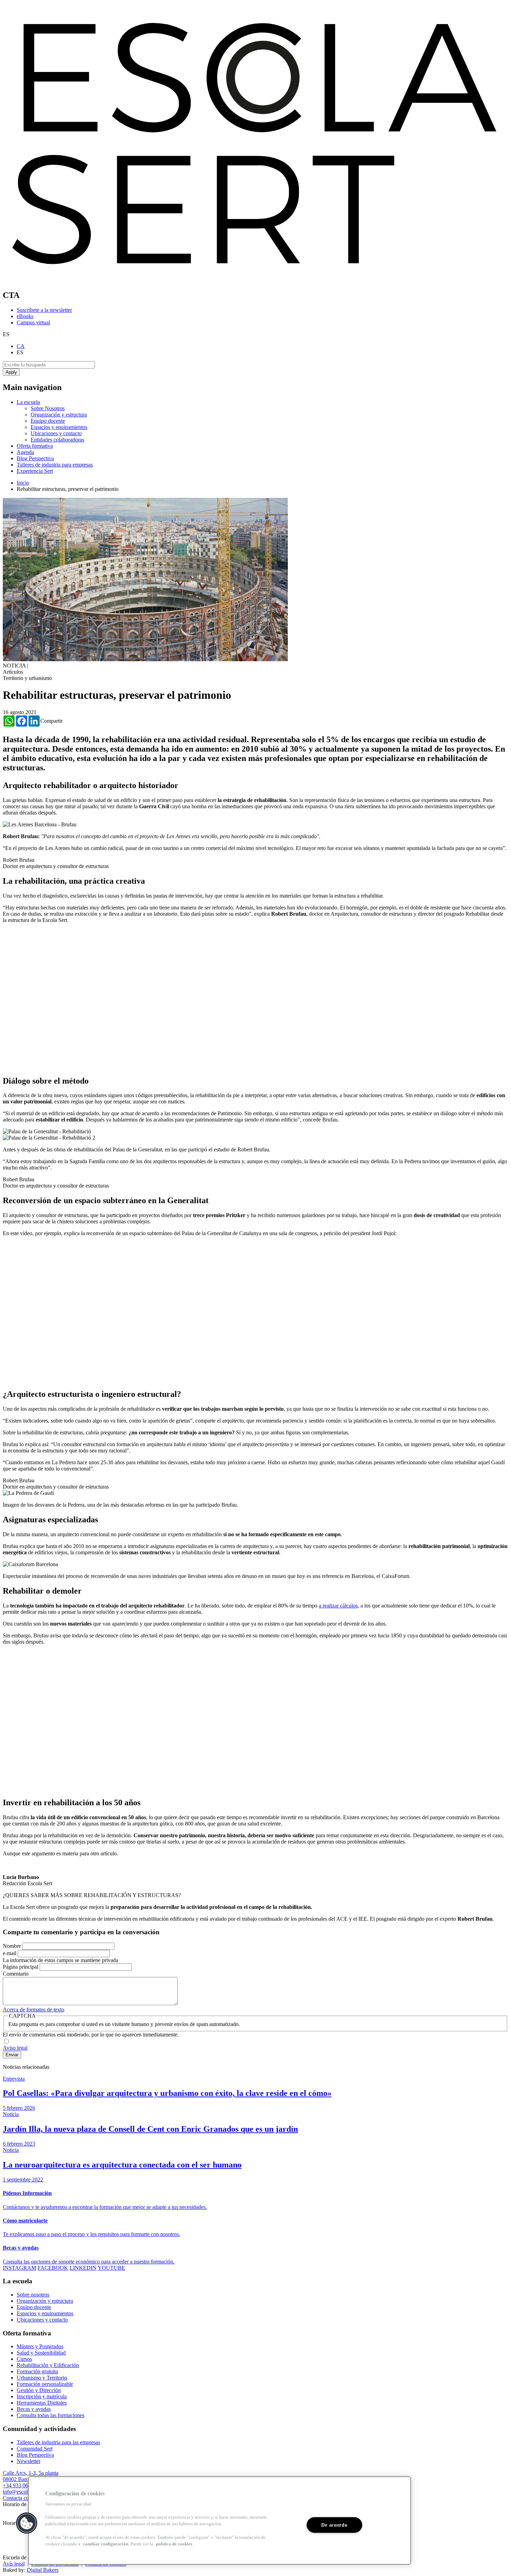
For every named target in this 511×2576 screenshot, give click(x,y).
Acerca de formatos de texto (34, 2010)
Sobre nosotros (33, 2295)
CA (21, 346)
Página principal (21, 1967)
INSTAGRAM (19, 2268)
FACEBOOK (53, 2268)
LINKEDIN (83, 2268)
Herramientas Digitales (42, 2403)
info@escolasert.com (26, 2492)
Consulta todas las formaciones (51, 2415)
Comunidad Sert (35, 2449)
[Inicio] (255, 280)
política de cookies (174, 2544)
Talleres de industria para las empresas (58, 2442)
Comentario (16, 1974)
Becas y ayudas (34, 2409)
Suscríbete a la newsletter (44, 310)
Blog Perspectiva (35, 458)
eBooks (25, 316)
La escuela (28, 402)
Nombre (12, 1946)
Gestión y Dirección (39, 2390)
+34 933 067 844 (22, 2485)
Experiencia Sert (35, 471)
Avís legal (14, 2564)
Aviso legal (15, 2048)
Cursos (24, 2359)
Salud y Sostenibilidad (41, 2353)
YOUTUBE (111, 2268)
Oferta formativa (35, 446)
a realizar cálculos (338, 1606)
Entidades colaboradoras (57, 440)
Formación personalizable (45, 2384)
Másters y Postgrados (40, 2346)
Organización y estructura (59, 415)
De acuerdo (334, 2525)
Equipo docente (48, 421)
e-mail (10, 1953)
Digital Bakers (43, 2570)
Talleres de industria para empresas (55, 465)
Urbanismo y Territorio (42, 2378)
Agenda (25, 452)
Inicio (23, 483)
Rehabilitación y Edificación (48, 2365)
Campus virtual (33, 322)
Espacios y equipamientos (59, 427)
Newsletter (29, 2461)
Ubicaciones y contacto (56, 433)
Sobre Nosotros (48, 408)
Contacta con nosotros (27, 2498)
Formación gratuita (37, 2371)
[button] (27, 2523)
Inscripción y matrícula (42, 2396)
